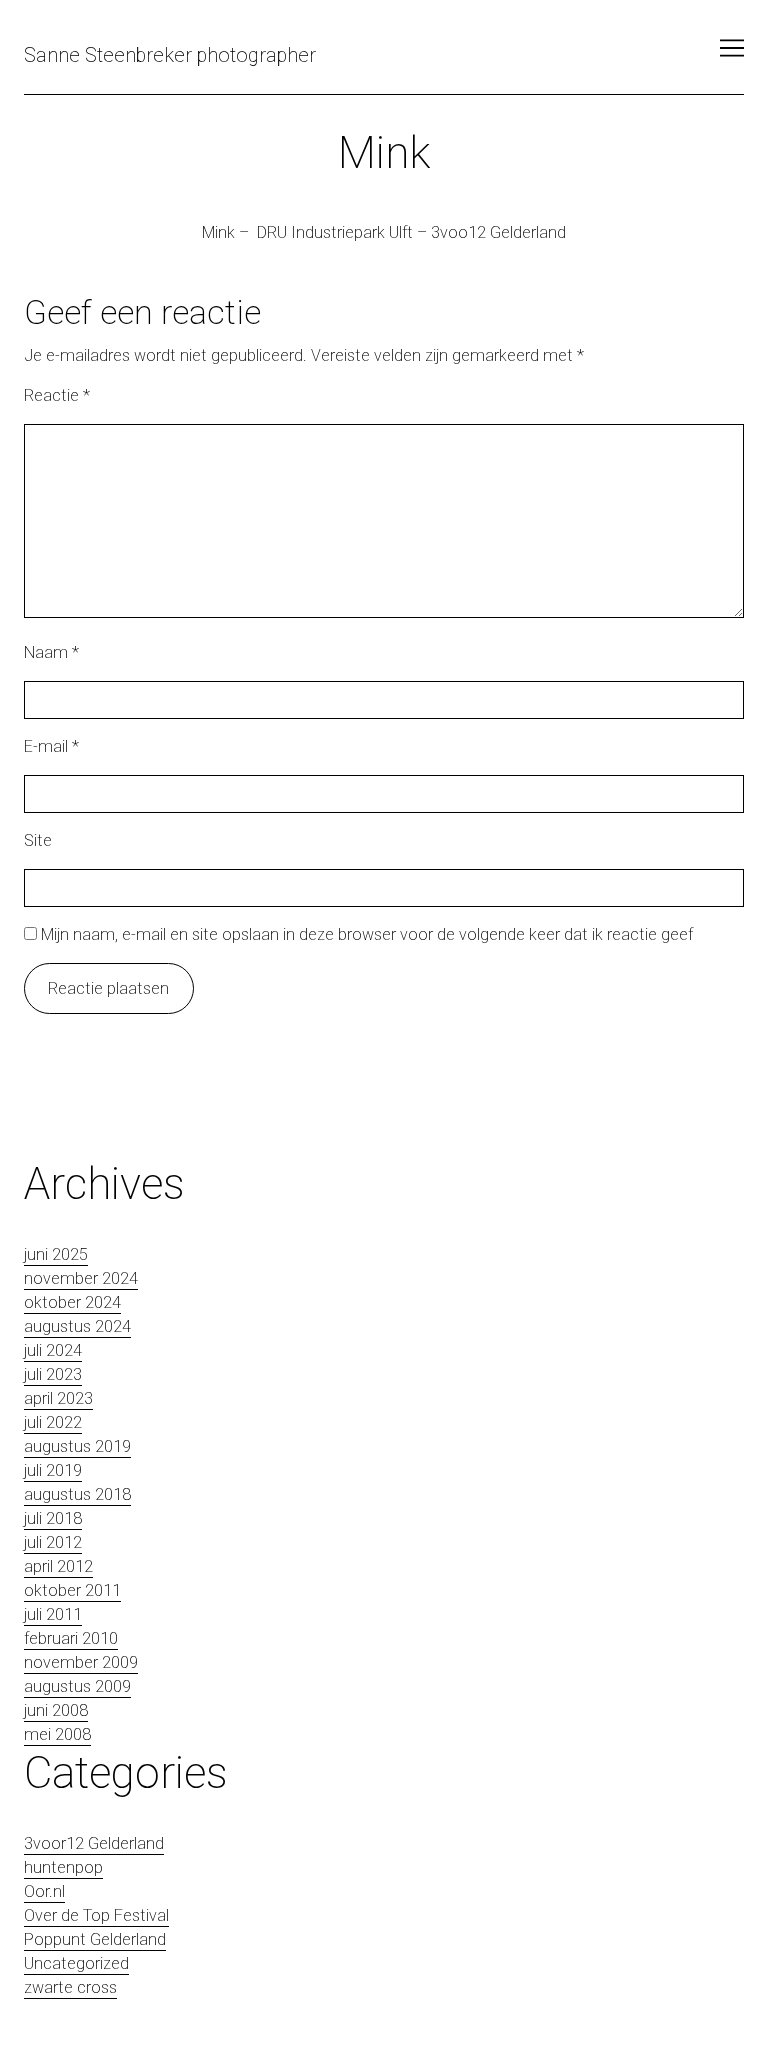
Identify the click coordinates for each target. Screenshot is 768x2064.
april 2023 (58, 1398)
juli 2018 (53, 1518)
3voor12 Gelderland (94, 1843)
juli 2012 (53, 1542)
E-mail (51, 746)
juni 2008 (56, 1710)
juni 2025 (56, 1254)
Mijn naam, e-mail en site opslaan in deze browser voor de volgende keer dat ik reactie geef (367, 934)
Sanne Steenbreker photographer (170, 55)
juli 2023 (53, 1374)
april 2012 (58, 1566)
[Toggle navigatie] (732, 48)
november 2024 (81, 1278)
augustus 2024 (77, 1326)
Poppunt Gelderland (95, 1939)
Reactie (57, 395)
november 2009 (81, 1662)
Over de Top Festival (96, 1915)
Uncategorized (76, 1963)
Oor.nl (44, 1891)
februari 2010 (71, 1638)
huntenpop (63, 1867)
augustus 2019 (77, 1446)
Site (38, 840)
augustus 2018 (77, 1494)
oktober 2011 (72, 1590)
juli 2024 (53, 1350)
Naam (51, 652)
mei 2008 (57, 1734)
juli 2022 (53, 1422)
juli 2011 (53, 1614)
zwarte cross (70, 1987)
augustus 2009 (77, 1686)
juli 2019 (53, 1470)
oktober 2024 (72, 1302)
